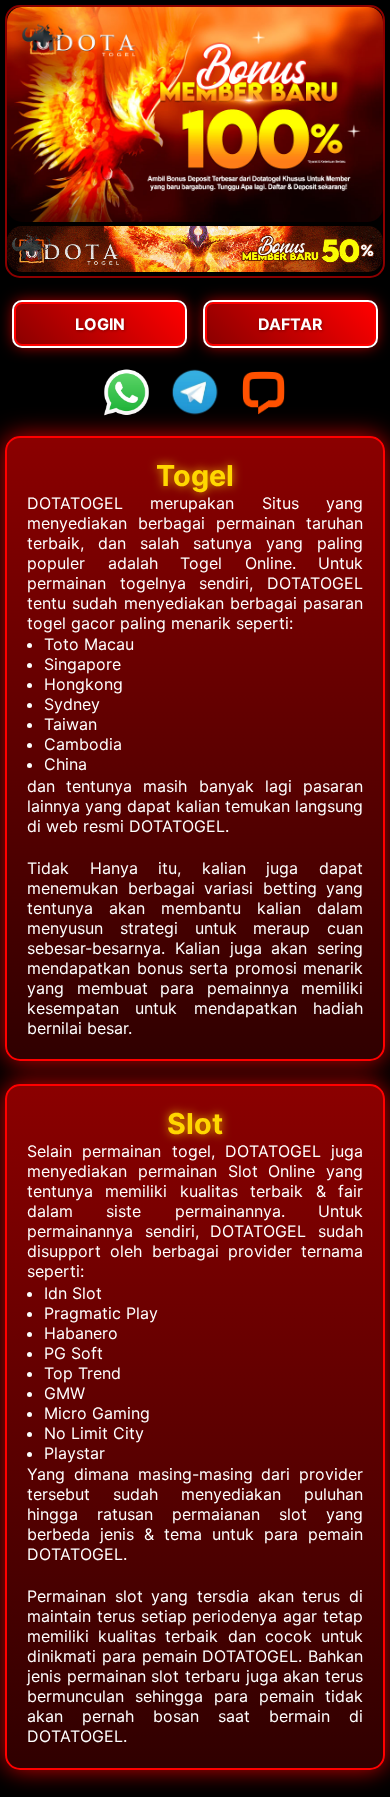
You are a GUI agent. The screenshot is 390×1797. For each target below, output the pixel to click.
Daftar (290, 324)
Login (100, 324)
